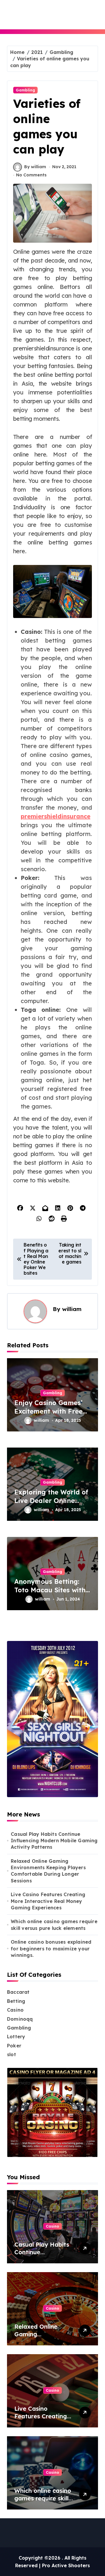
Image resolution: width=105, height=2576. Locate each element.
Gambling (25, 90)
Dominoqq (20, 2019)
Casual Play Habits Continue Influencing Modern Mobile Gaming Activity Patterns (54, 1841)
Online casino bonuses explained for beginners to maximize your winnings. (51, 1948)
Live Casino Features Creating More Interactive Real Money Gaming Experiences (48, 1901)
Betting (16, 2001)
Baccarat (18, 1992)
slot (12, 2054)
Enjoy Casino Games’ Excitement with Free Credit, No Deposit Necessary (48, 1415)
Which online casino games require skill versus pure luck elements (54, 1925)
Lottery (16, 2037)
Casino (15, 2010)
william (72, 1309)
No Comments (31, 175)
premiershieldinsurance (56, 816)
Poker (14, 2046)
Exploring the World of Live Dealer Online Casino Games (51, 1500)
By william (35, 167)
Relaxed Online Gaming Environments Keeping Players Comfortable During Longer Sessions (48, 1871)
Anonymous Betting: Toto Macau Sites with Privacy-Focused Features (50, 1594)
